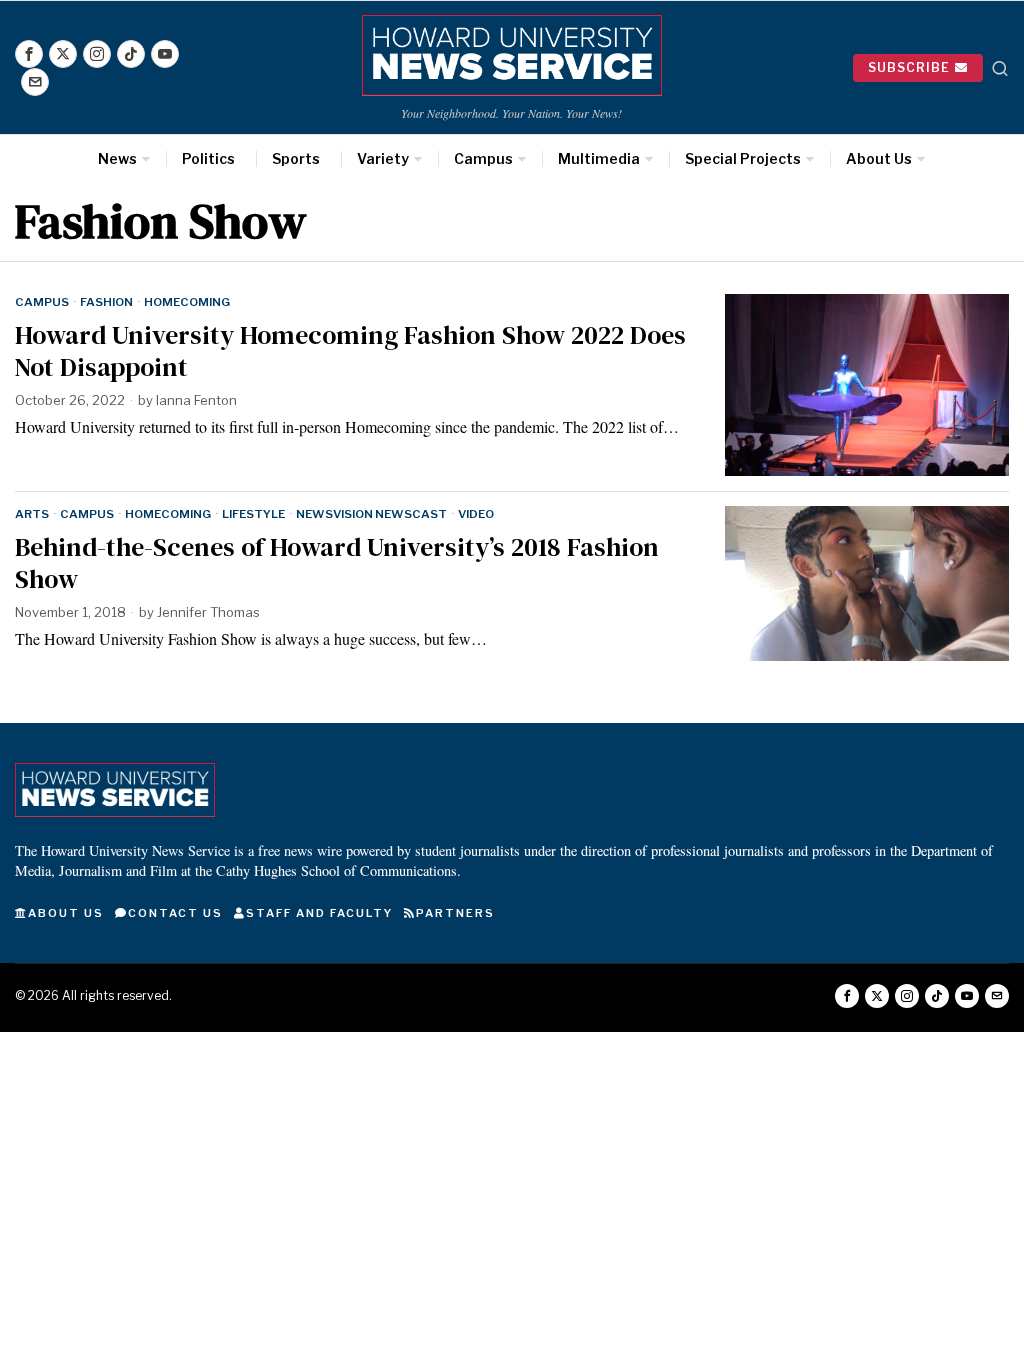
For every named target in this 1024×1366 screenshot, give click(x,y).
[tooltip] (29, 54)
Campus (42, 302)
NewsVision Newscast (371, 514)
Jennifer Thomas (208, 612)
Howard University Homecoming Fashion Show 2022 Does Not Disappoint (350, 351)
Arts (32, 514)
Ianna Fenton (196, 400)
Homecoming (187, 302)
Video (476, 514)
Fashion (106, 302)
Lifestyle (253, 514)
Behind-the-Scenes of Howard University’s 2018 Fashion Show (337, 563)
